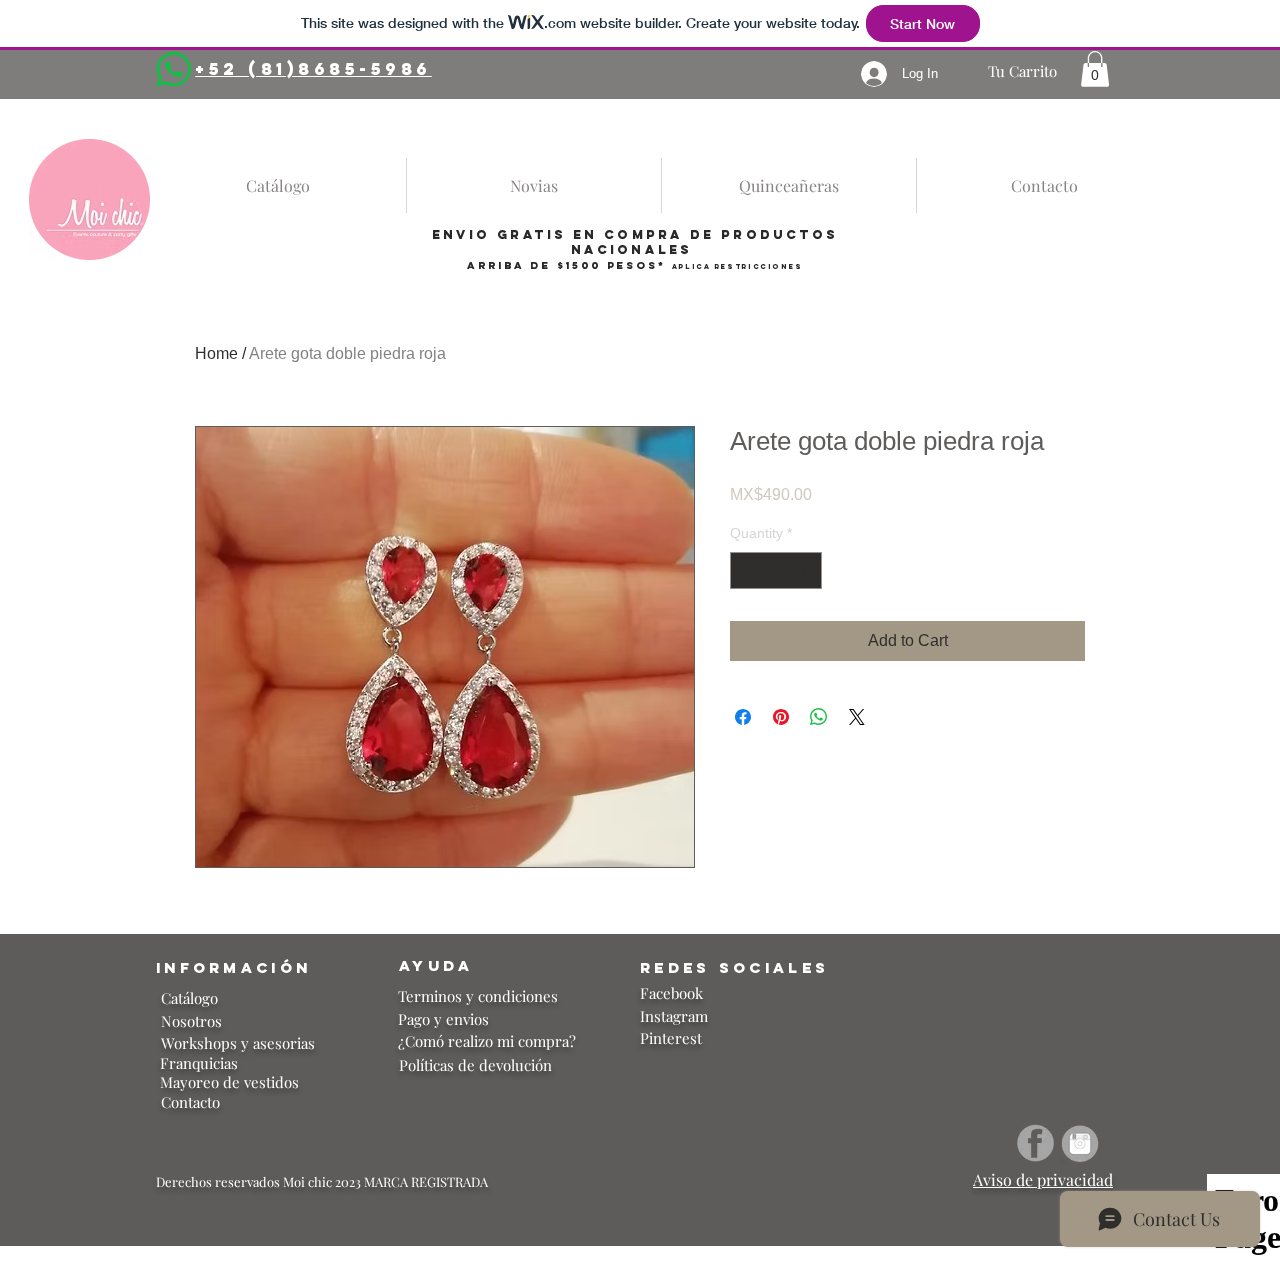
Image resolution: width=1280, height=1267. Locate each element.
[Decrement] (745, 570)
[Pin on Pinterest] (781, 717)
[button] (1095, 69)
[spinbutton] (776, 570)
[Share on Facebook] (743, 717)
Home (216, 353)
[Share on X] (857, 717)
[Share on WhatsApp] (819, 717)
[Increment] (806, 570)
